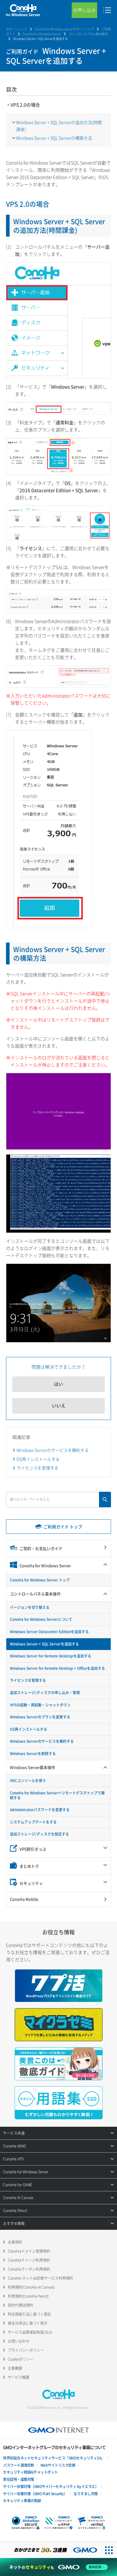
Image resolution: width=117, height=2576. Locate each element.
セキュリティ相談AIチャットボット (30, 2472)
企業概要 (15, 2368)
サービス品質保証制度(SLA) (30, 2332)
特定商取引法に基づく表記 (29, 2314)
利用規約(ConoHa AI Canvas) (31, 2287)
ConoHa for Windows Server (42, 34)
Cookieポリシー (21, 2359)
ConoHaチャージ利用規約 (29, 2260)
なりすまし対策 (86, 2494)
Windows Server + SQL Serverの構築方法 (54, 138)
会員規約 (15, 2242)
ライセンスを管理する (37, 1468)
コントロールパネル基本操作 (88, 34)
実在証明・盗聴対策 (19, 2479)
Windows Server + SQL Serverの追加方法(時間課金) (59, 126)
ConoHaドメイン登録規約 (29, 2251)
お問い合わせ (19, 2341)
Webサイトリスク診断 (58, 2465)
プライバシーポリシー (26, 2350)
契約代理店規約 (20, 2305)
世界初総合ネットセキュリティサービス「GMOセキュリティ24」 (54, 2458)
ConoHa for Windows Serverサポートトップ (64, 29)
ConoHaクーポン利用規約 (29, 2269)
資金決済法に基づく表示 (28, 2323)
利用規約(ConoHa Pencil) (28, 2296)
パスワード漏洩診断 (19, 2465)
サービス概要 (19, 2377)
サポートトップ (16, 29)
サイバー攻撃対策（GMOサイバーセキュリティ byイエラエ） (51, 2487)
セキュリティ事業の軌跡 (22, 2501)
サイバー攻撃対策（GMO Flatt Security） (35, 2494)
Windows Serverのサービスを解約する (53, 1450)
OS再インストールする (38, 1459)
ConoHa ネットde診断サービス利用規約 (40, 2278)
